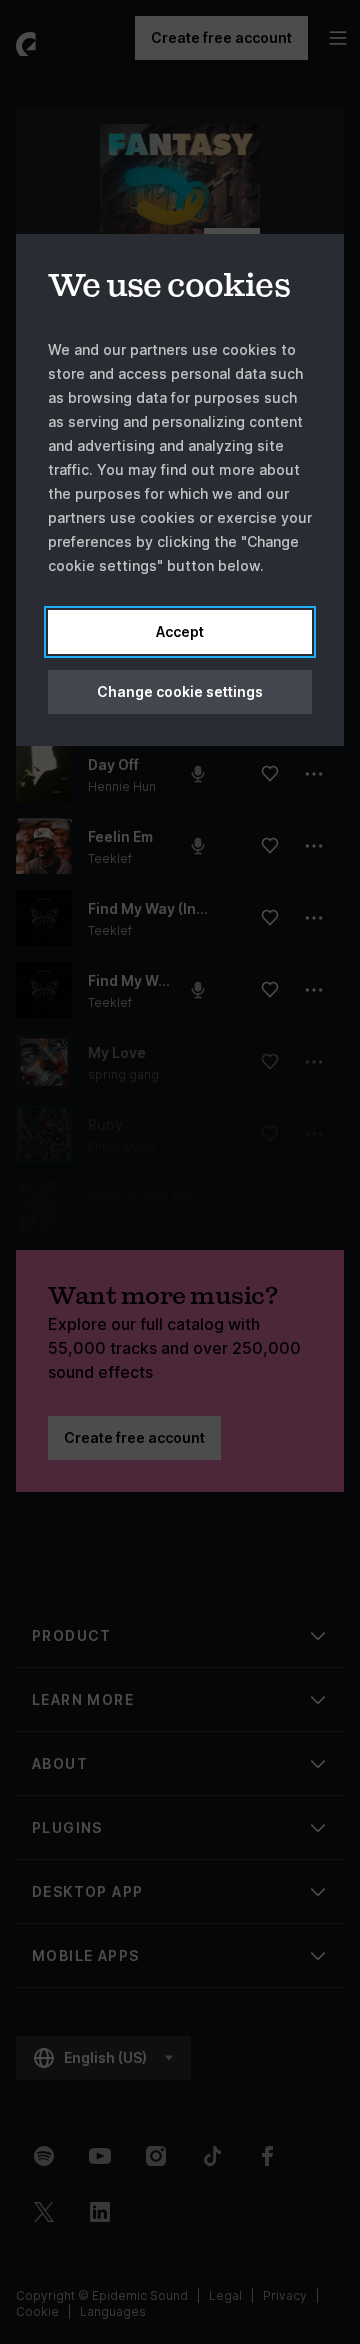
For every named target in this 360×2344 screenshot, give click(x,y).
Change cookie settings (180, 691)
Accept (180, 631)
